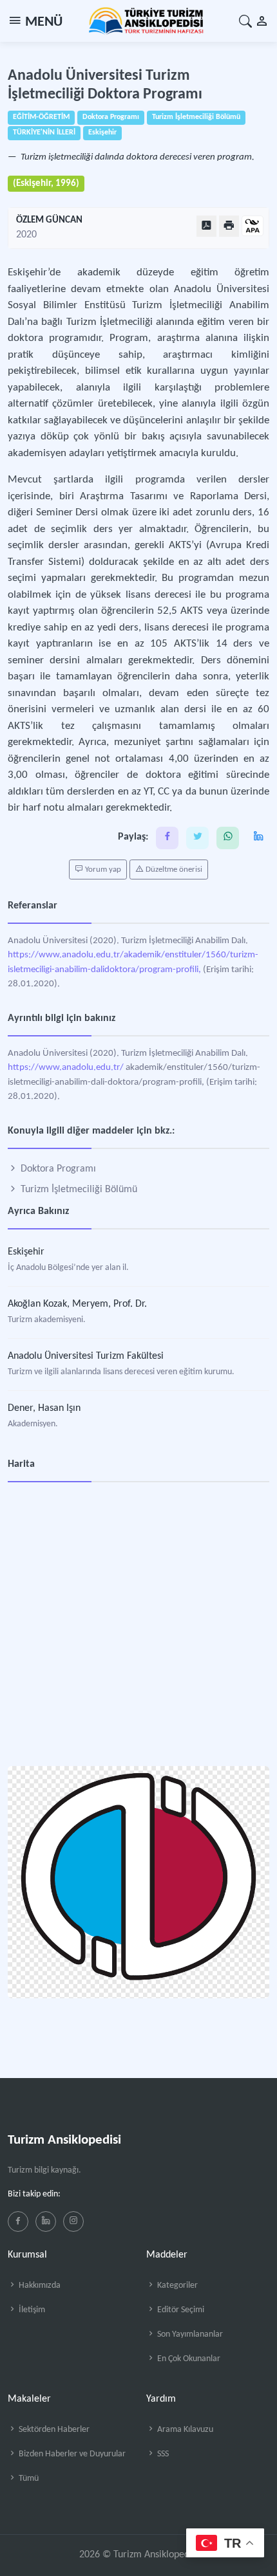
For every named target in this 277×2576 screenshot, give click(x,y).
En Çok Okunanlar (188, 2359)
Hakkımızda (39, 2286)
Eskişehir (26, 1252)
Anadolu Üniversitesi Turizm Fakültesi (86, 1356)
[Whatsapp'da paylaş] (228, 838)
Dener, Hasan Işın (44, 1408)
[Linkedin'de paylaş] (258, 838)
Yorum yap (102, 869)
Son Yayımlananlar (189, 2334)
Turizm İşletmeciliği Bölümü (78, 1190)
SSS (162, 2454)
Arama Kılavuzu (184, 2430)
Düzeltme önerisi (173, 869)
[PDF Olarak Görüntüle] (206, 226)
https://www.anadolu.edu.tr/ (66, 1068)
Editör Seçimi (180, 2310)
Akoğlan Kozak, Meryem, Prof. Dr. (77, 1304)
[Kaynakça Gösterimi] (253, 227)
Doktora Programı (57, 1169)
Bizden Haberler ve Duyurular (71, 2454)
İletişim (31, 2310)
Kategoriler (177, 2286)
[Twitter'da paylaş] (197, 838)
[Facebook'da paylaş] (167, 838)
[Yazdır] (229, 226)
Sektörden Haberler (53, 2430)
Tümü (28, 2479)
